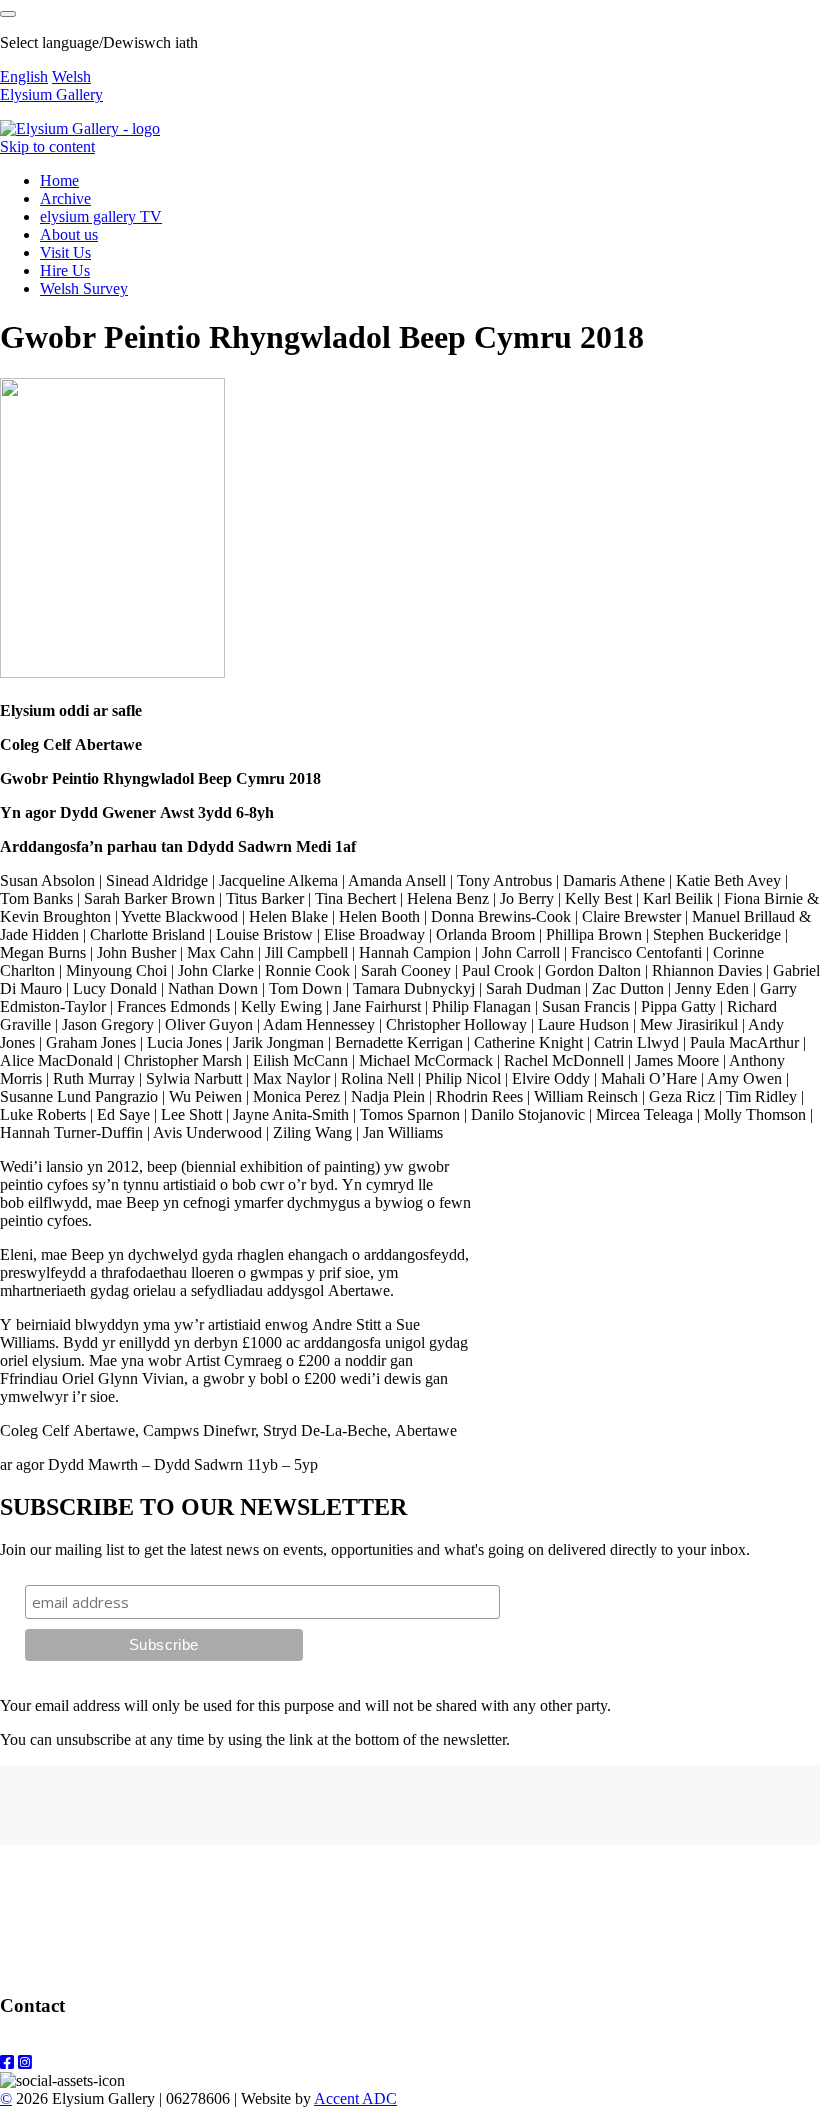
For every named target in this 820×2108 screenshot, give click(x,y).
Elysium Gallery (51, 94)
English (24, 76)
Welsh (71, 76)
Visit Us (65, 252)
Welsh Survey (84, 288)
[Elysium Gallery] (80, 128)
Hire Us (65, 270)
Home (59, 180)
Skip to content (47, 146)
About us (69, 234)
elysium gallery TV (101, 216)
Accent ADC (355, 2098)
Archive (65, 198)
